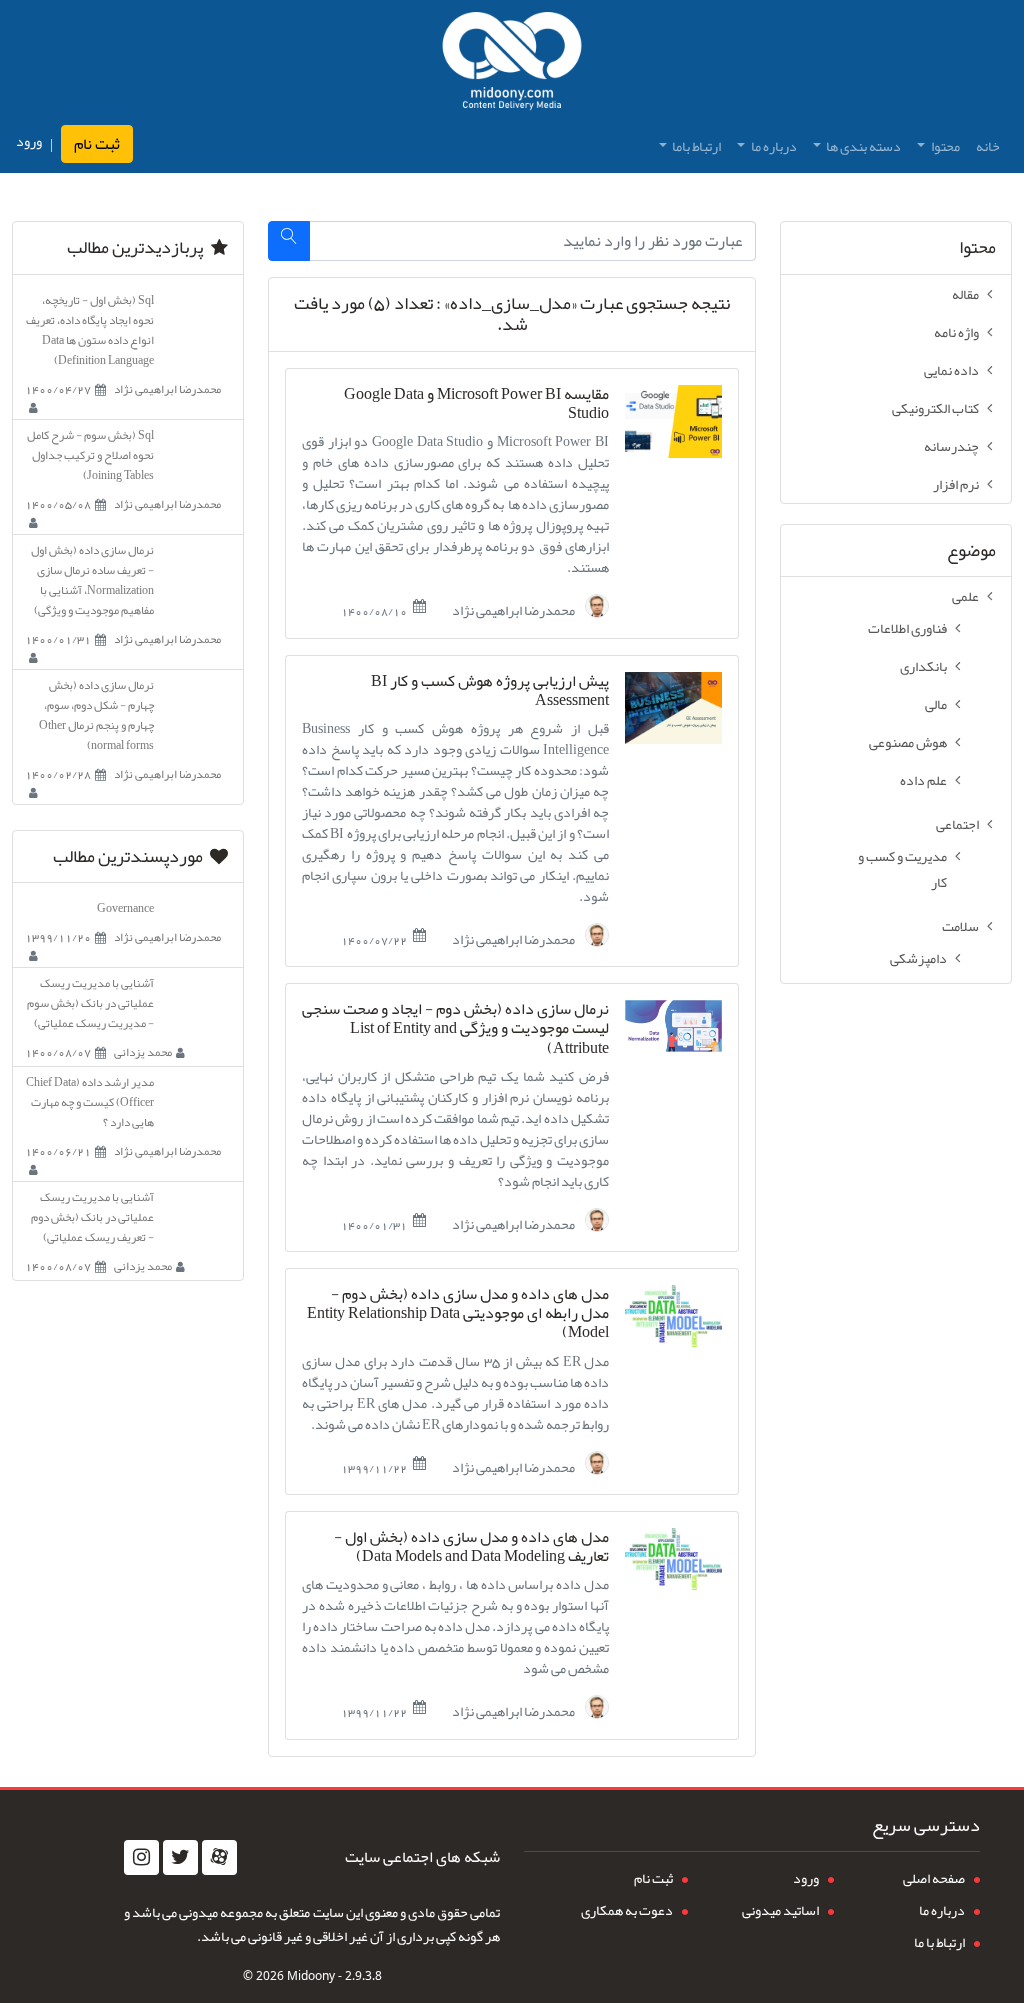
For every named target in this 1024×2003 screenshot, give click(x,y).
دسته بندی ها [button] (862, 146)
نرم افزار (956, 484)
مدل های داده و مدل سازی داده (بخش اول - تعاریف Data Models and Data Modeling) (471, 1547)
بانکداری (923, 666)
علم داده (923, 780)
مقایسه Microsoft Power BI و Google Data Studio (476, 404)
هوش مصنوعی (908, 742)
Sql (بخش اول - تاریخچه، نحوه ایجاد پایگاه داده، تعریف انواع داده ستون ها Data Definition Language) (90, 330)
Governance (125, 908)
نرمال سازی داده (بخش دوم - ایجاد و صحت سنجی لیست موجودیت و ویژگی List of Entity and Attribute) (455, 1029)
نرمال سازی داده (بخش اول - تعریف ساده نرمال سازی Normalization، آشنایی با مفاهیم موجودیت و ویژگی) (92, 580)
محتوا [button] (944, 146)
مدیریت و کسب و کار (902, 869)
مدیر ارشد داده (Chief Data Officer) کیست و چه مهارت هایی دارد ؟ (90, 1102)
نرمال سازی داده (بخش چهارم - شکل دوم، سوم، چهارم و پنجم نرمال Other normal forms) (96, 715)
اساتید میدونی (780, 1910)
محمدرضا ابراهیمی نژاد (514, 609)
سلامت (960, 926)
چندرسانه (951, 446)
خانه (988, 146)
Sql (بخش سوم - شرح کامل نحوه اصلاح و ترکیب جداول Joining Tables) (90, 455)
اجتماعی (957, 824)
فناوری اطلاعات (907, 628)
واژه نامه (956, 332)
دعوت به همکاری (627, 1910)
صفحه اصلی (934, 1878)
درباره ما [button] (773, 146)
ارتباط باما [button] (695, 146)
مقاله (965, 294)
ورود (29, 141)
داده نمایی (951, 370)
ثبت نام (97, 144)
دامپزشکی (918, 958)
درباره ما (942, 1910)
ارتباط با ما (939, 1942)
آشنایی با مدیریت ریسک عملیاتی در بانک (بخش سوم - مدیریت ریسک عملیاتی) (90, 1003)
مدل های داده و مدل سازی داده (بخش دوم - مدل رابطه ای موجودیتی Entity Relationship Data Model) (458, 1314)
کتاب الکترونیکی (935, 408)
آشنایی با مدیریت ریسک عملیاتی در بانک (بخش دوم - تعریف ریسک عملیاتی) (92, 1217)
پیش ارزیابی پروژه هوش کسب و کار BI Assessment (490, 691)
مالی (936, 704)
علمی (965, 596)
